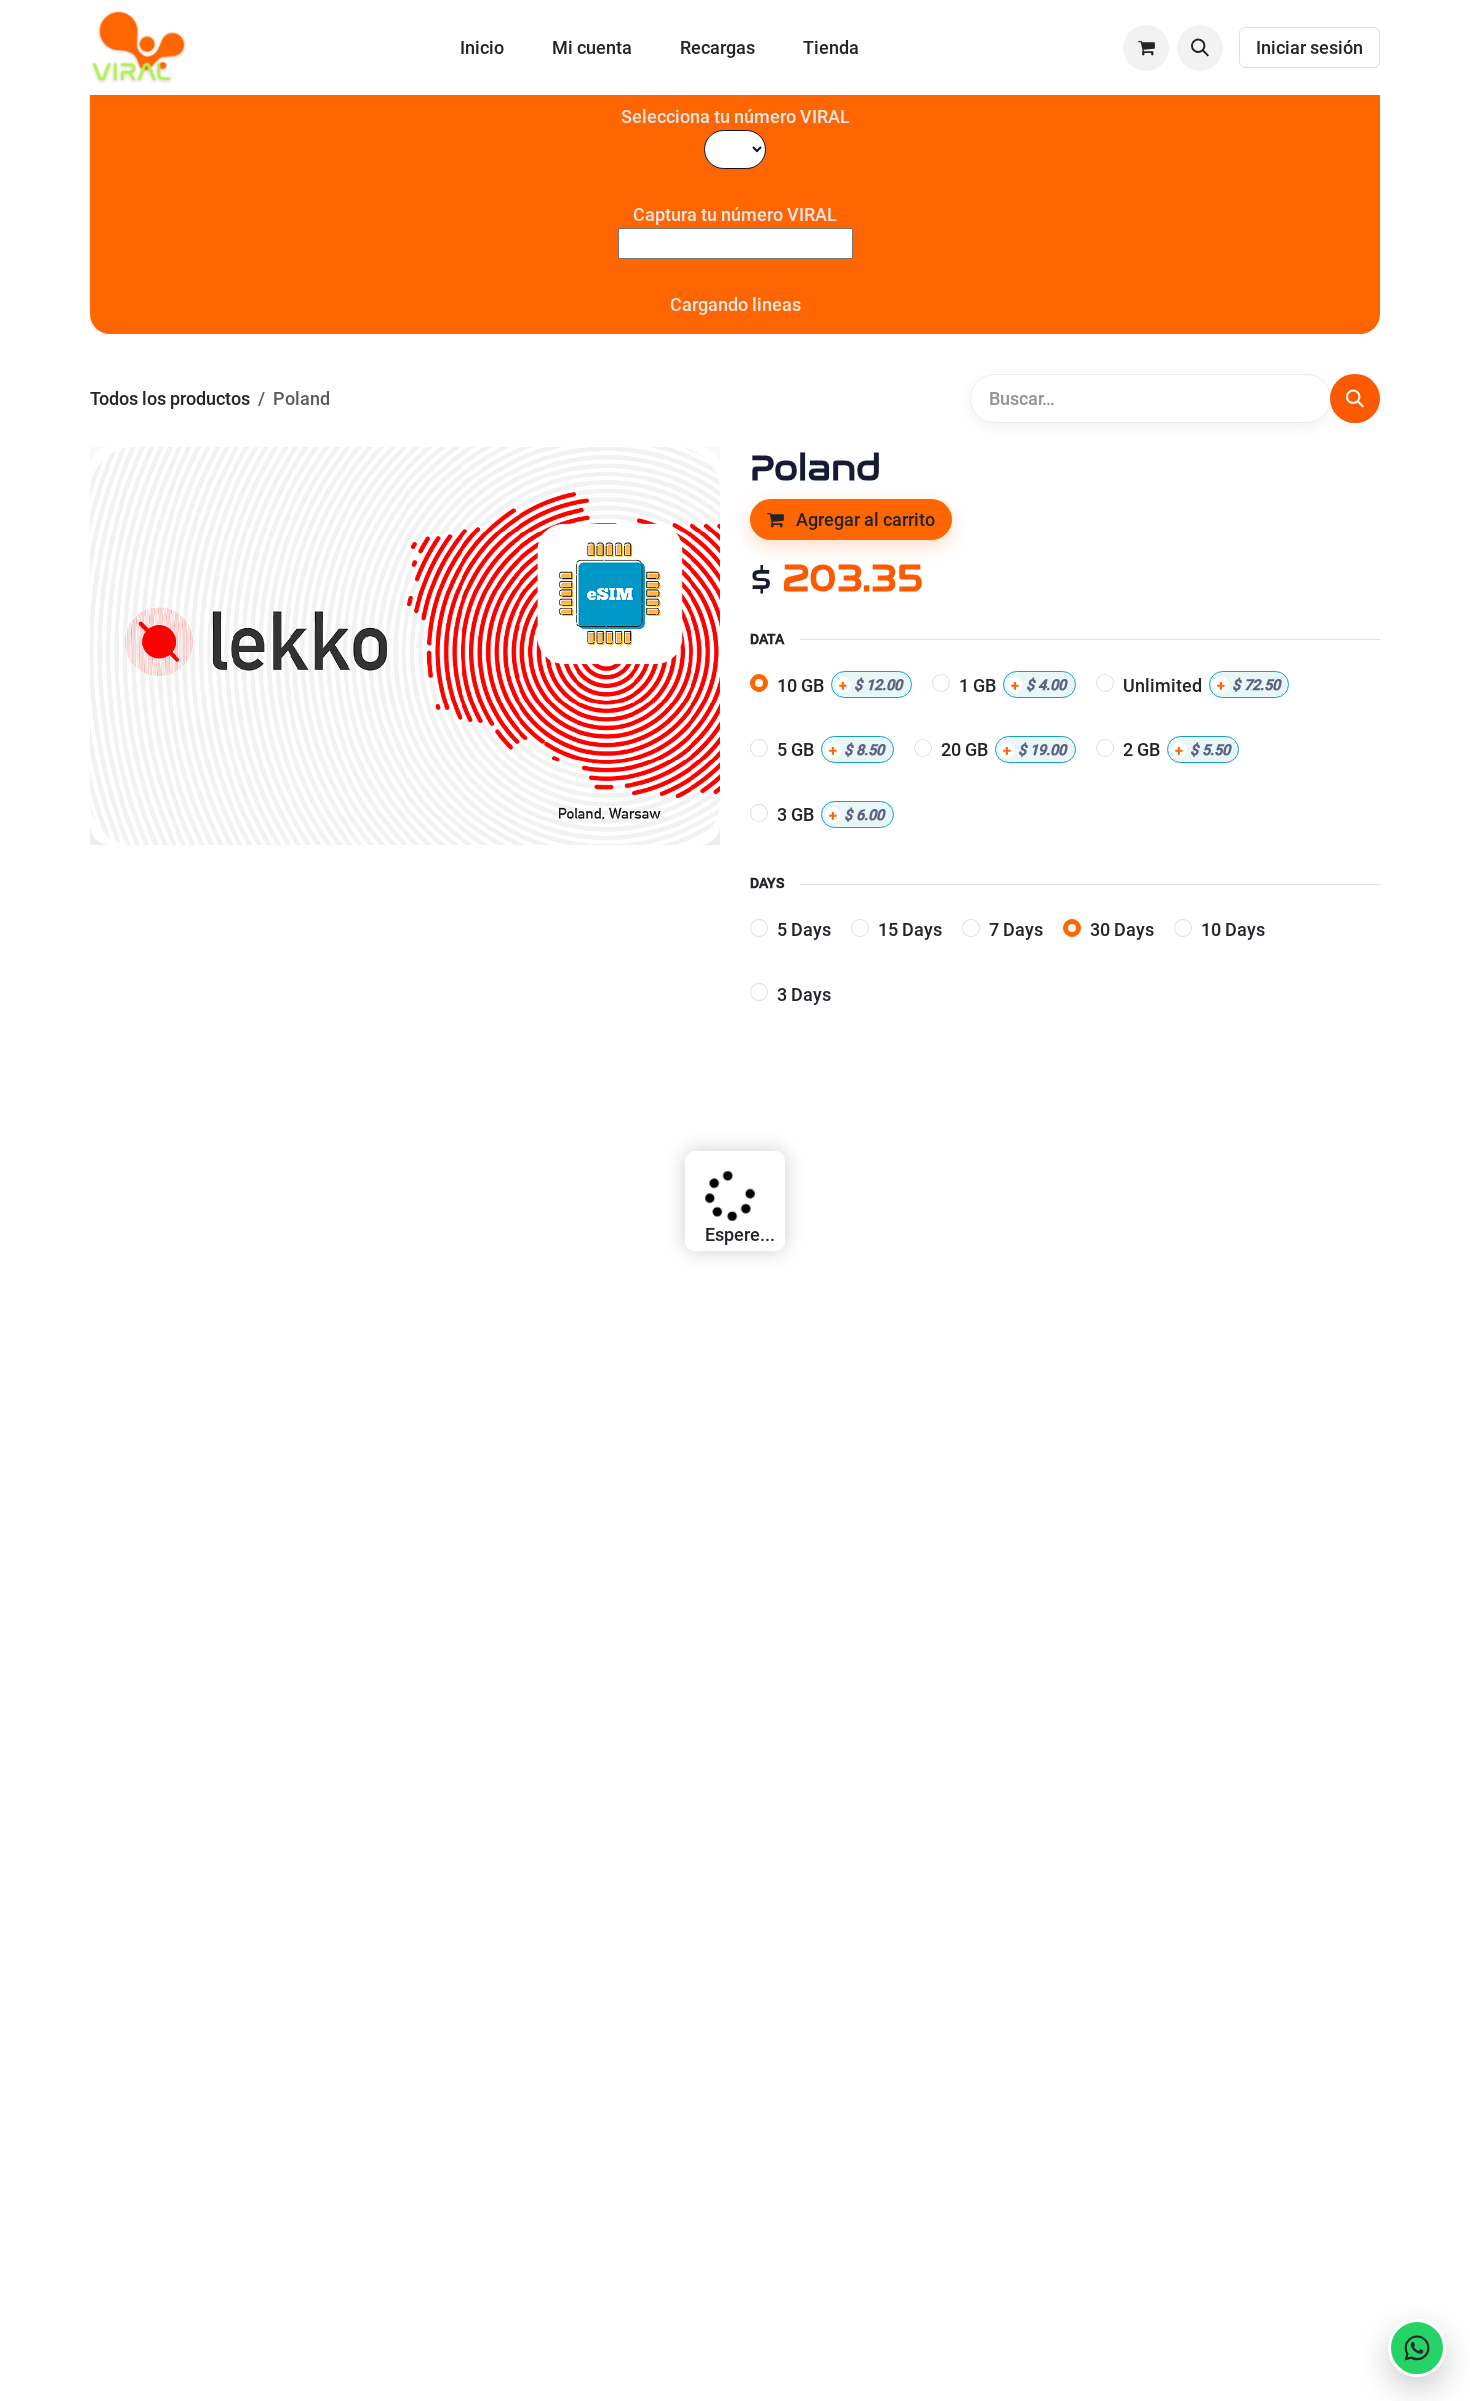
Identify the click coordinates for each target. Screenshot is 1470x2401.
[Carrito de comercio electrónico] (1146, 48)
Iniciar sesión (1309, 47)
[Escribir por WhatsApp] (1417, 2348)
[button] (1200, 48)
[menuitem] (482, 47)
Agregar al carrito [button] (863, 519)
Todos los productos (170, 398)
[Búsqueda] (1355, 398)
